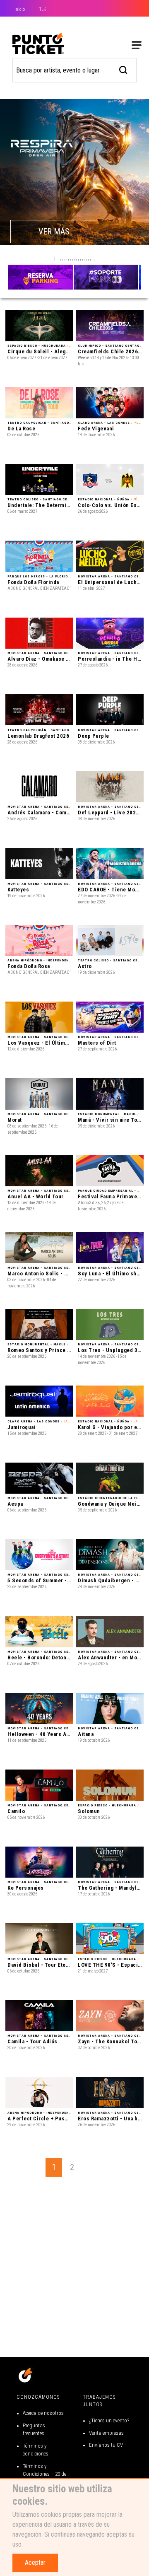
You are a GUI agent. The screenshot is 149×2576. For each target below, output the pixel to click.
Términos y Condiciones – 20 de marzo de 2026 (44, 2474)
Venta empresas (106, 2433)
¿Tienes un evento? (109, 2420)
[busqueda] (124, 69)
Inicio (20, 9)
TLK (43, 9)
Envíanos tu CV (106, 2445)
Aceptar (35, 2563)
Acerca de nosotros (43, 2413)
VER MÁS (54, 232)
